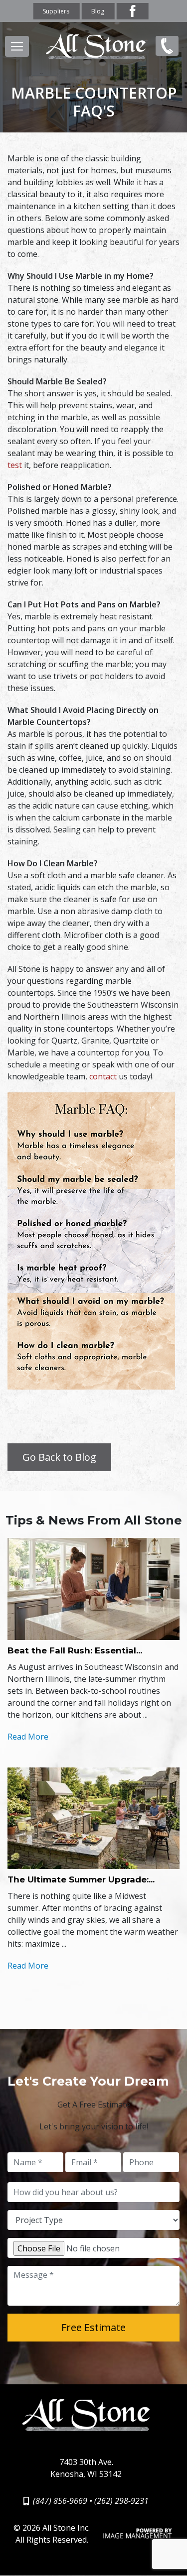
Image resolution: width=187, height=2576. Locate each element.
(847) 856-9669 (165, 54)
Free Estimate (93, 2327)
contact (103, 1076)
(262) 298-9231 (121, 2501)
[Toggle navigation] (17, 46)
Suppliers (56, 11)
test (15, 465)
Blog (98, 11)
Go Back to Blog (59, 1457)
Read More (28, 1737)
